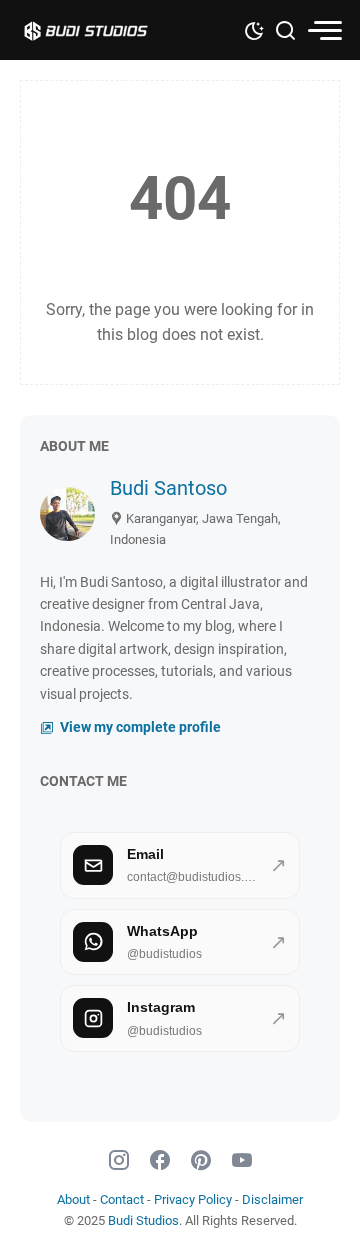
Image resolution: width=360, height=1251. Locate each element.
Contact (122, 1199)
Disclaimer (272, 1199)
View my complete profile (139, 727)
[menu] (324, 30)
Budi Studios (143, 1220)
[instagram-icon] (119, 1161)
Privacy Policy (193, 1199)
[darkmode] (254, 29)
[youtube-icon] (242, 1161)
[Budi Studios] (105, 29)
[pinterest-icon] (201, 1161)
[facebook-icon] (160, 1161)
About (73, 1199)
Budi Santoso (168, 488)
